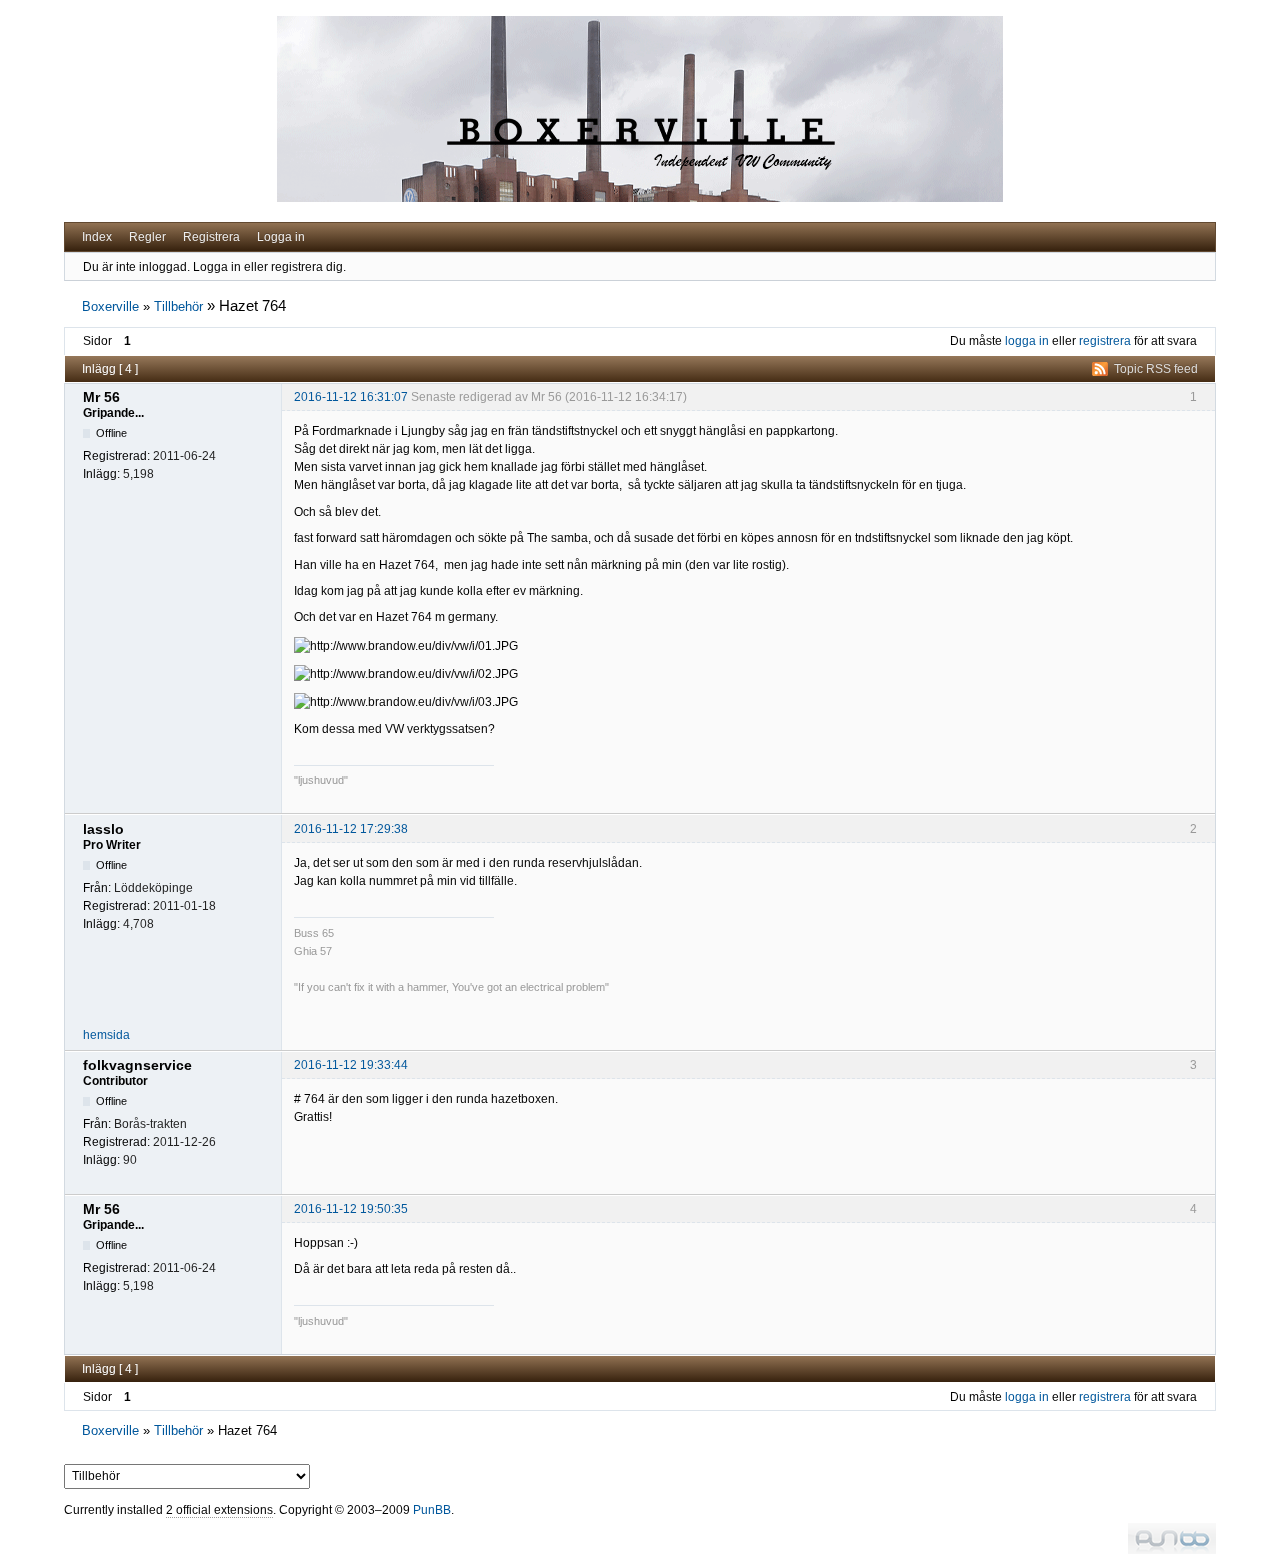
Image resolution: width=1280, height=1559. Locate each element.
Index (97, 237)
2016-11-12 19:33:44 (351, 1065)
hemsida (106, 1035)
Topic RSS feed (1156, 369)
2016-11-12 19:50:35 (351, 1209)
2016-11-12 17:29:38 (351, 829)
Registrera (211, 237)
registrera (1105, 341)
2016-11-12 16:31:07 (351, 397)
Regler (147, 237)
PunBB (432, 1510)
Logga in (281, 237)
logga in (1027, 341)
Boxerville (110, 306)
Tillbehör (178, 306)
